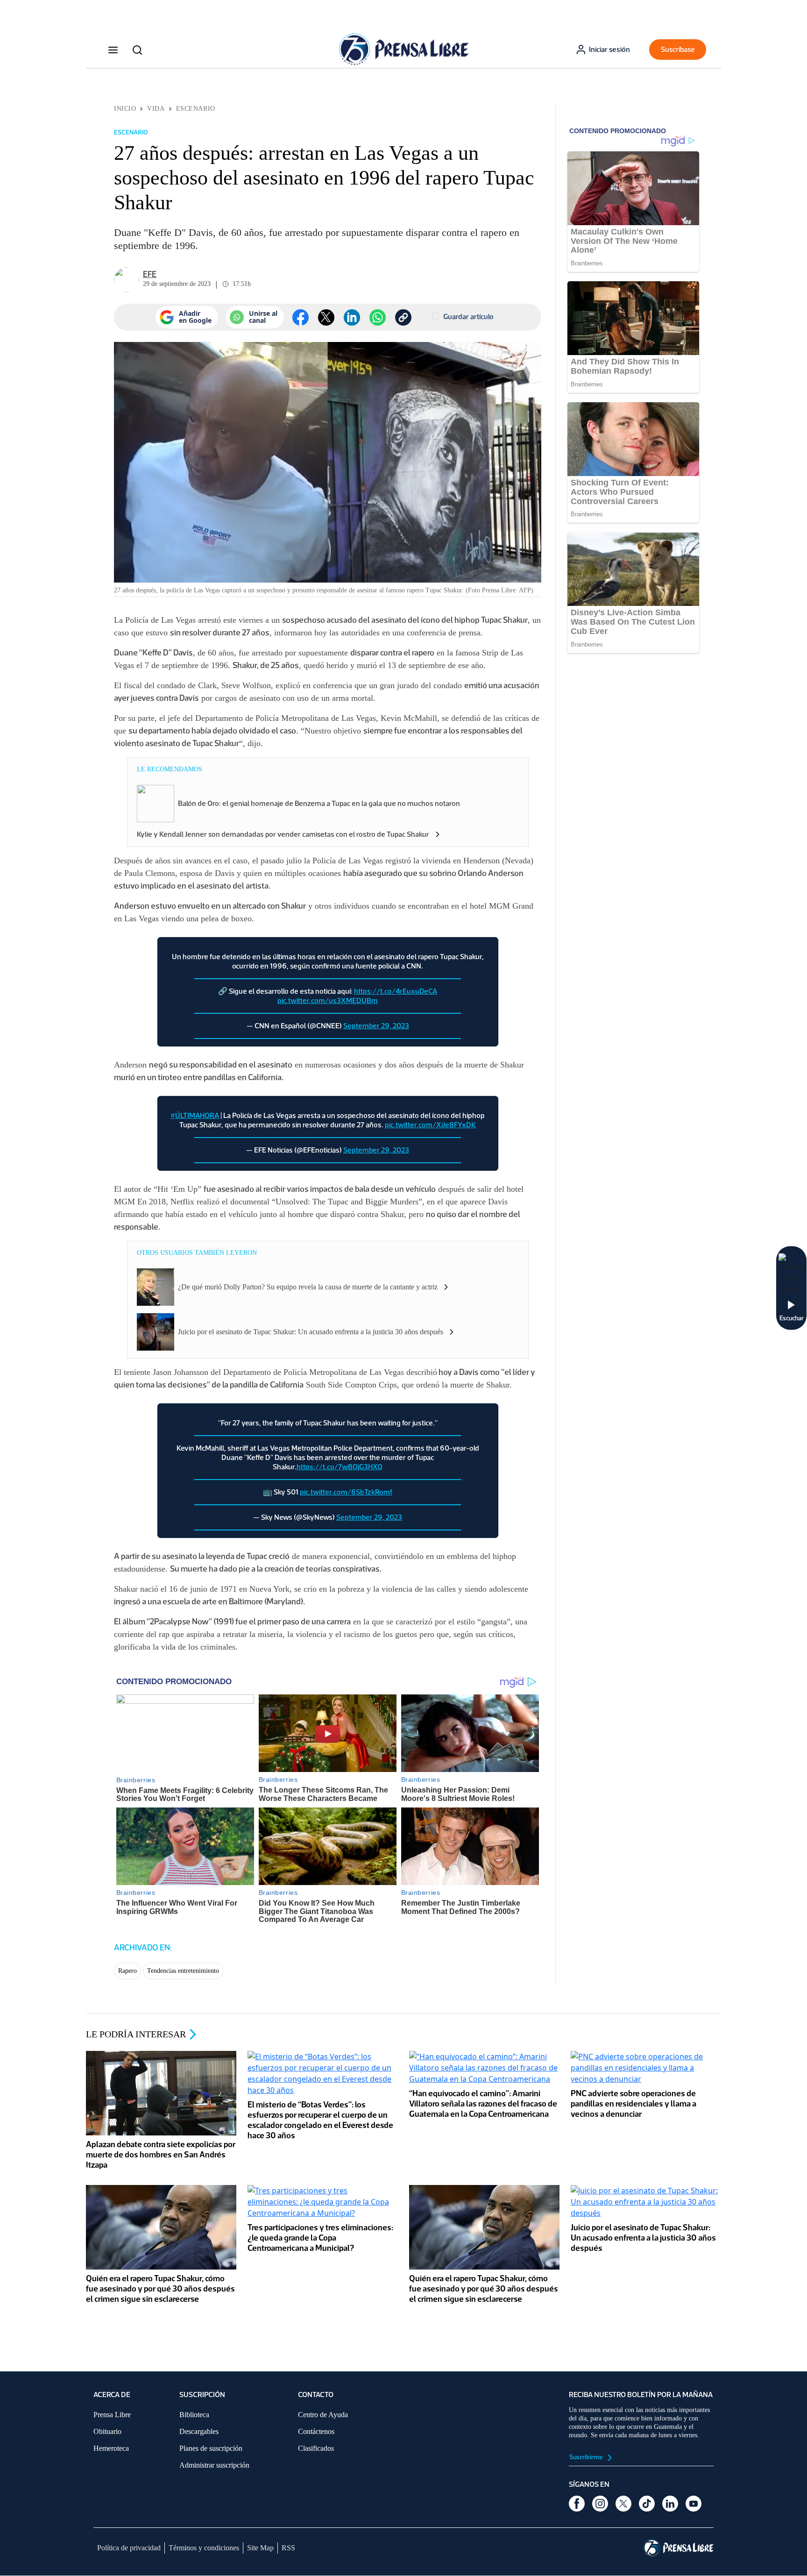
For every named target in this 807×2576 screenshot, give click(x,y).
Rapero (127, 1971)
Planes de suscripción (211, 2448)
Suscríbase (678, 49)
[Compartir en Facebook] (301, 317)
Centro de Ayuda (323, 2415)
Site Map (260, 2548)
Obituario (107, 2431)
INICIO (125, 109)
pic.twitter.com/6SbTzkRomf (346, 1492)
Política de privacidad (129, 2548)
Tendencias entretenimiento (183, 1971)
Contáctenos (316, 2431)
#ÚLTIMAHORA (195, 1115)
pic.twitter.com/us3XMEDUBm (328, 1000)
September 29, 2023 (376, 1026)
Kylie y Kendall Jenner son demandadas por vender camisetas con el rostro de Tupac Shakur (283, 834)
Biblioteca (194, 2415)
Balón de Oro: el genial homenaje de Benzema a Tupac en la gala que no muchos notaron (319, 803)
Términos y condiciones (204, 2548)
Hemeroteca (111, 2448)
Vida (156, 109)
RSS (288, 2548)
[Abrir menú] (113, 50)
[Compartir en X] (326, 317)
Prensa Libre (112, 2415)
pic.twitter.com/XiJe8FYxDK (430, 1125)
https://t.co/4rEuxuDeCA (396, 991)
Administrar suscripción (214, 2465)
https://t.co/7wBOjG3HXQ (340, 1467)
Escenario (196, 109)
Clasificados (316, 2448)
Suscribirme (587, 2457)
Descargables (199, 2431)
